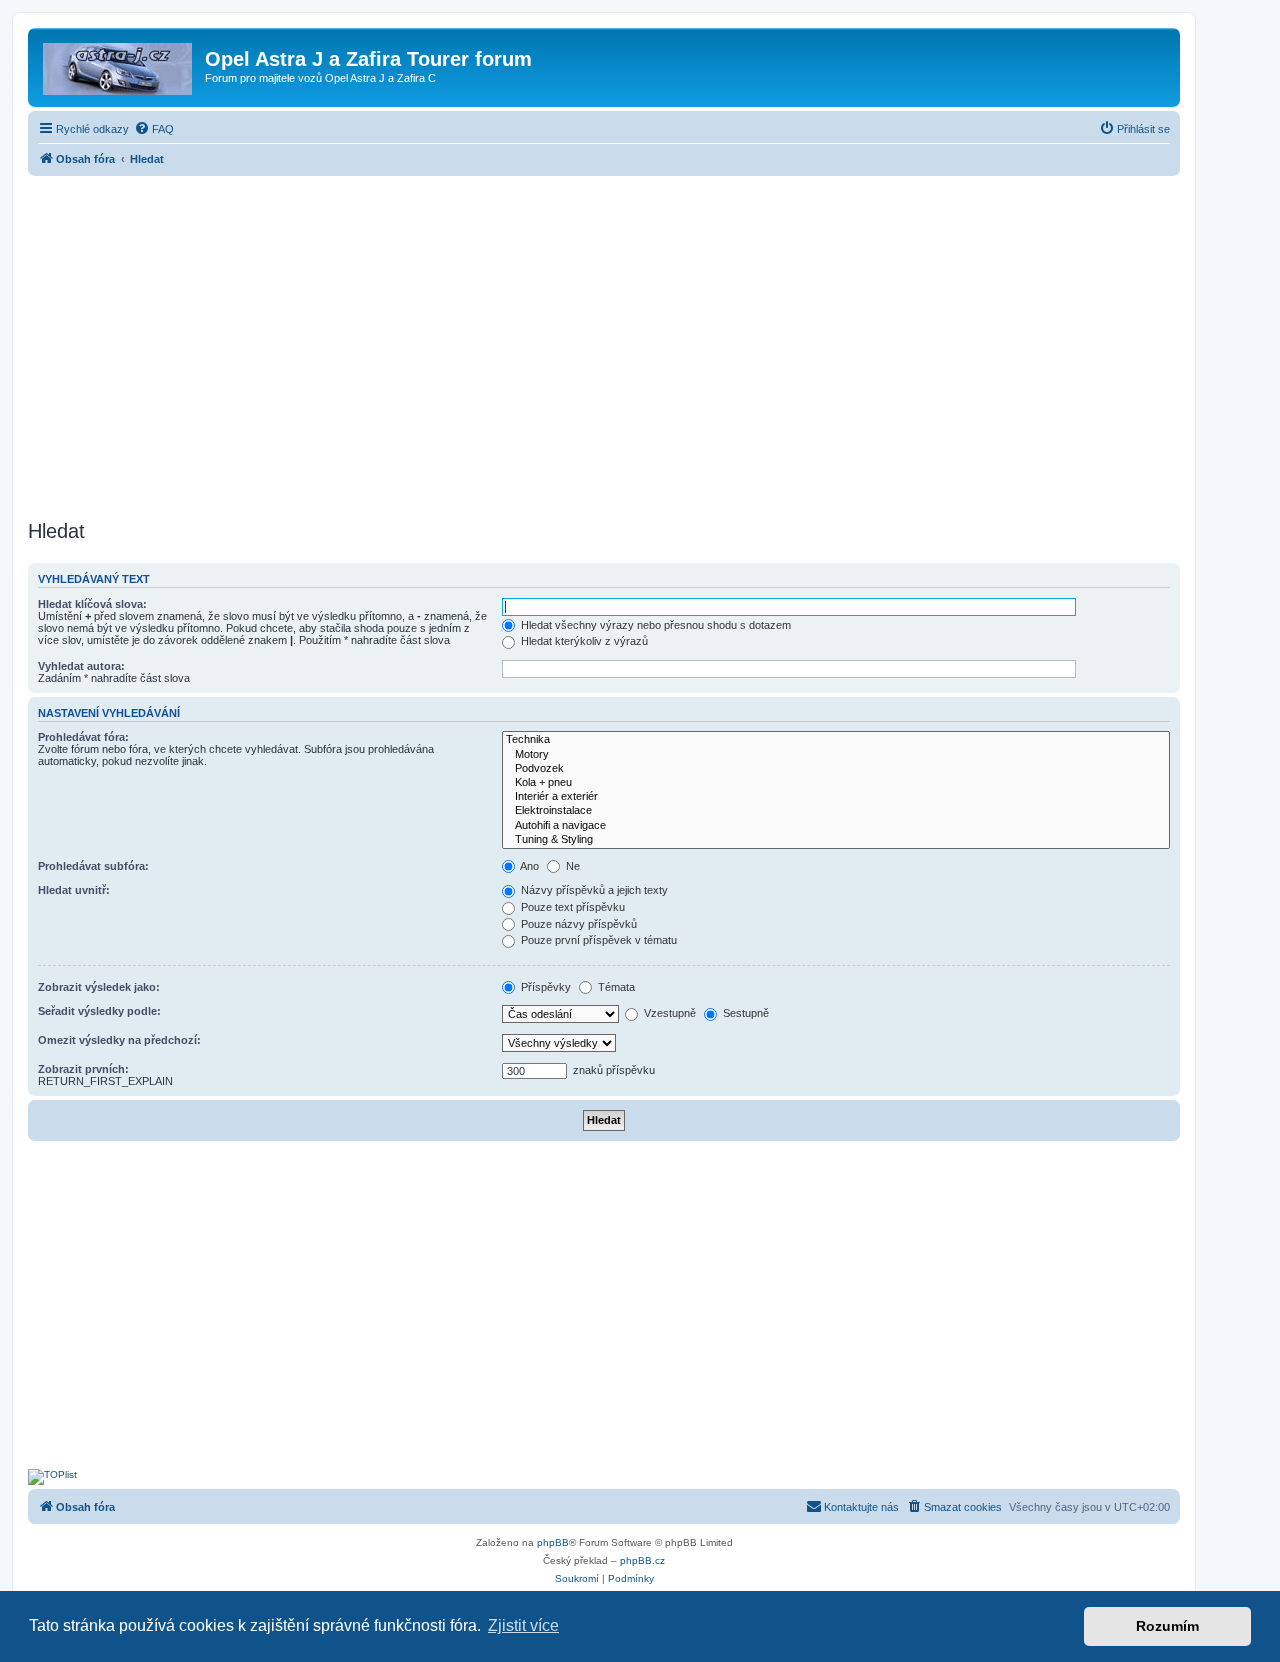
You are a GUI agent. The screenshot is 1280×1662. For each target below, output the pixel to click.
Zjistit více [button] (523, 1625)
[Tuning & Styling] (836, 840)
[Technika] (836, 740)
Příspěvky (544, 987)
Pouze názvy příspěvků (577, 924)
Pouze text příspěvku (571, 907)
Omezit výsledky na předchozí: (119, 1040)
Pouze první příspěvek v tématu (597, 940)
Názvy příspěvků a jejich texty (593, 890)
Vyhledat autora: (81, 666)
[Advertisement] (604, 342)
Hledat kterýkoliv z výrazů (583, 641)
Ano (528, 866)
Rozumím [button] (1167, 1626)
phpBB (553, 1542)
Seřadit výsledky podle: (99, 1011)
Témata (615, 987)
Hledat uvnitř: (74, 890)
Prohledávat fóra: (83, 737)
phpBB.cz (642, 1560)
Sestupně (744, 1013)
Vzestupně (668, 1013)
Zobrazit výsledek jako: (99, 987)
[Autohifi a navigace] (836, 826)
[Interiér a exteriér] (836, 797)
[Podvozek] (836, 769)
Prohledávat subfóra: (93, 866)
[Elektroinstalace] (836, 811)
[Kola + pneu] (836, 783)
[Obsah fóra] (119, 65)
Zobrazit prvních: (83, 1069)
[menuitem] (154, 129)
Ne (571, 866)
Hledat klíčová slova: (92, 604)
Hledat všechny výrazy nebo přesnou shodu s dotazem (654, 625)
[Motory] (836, 755)
